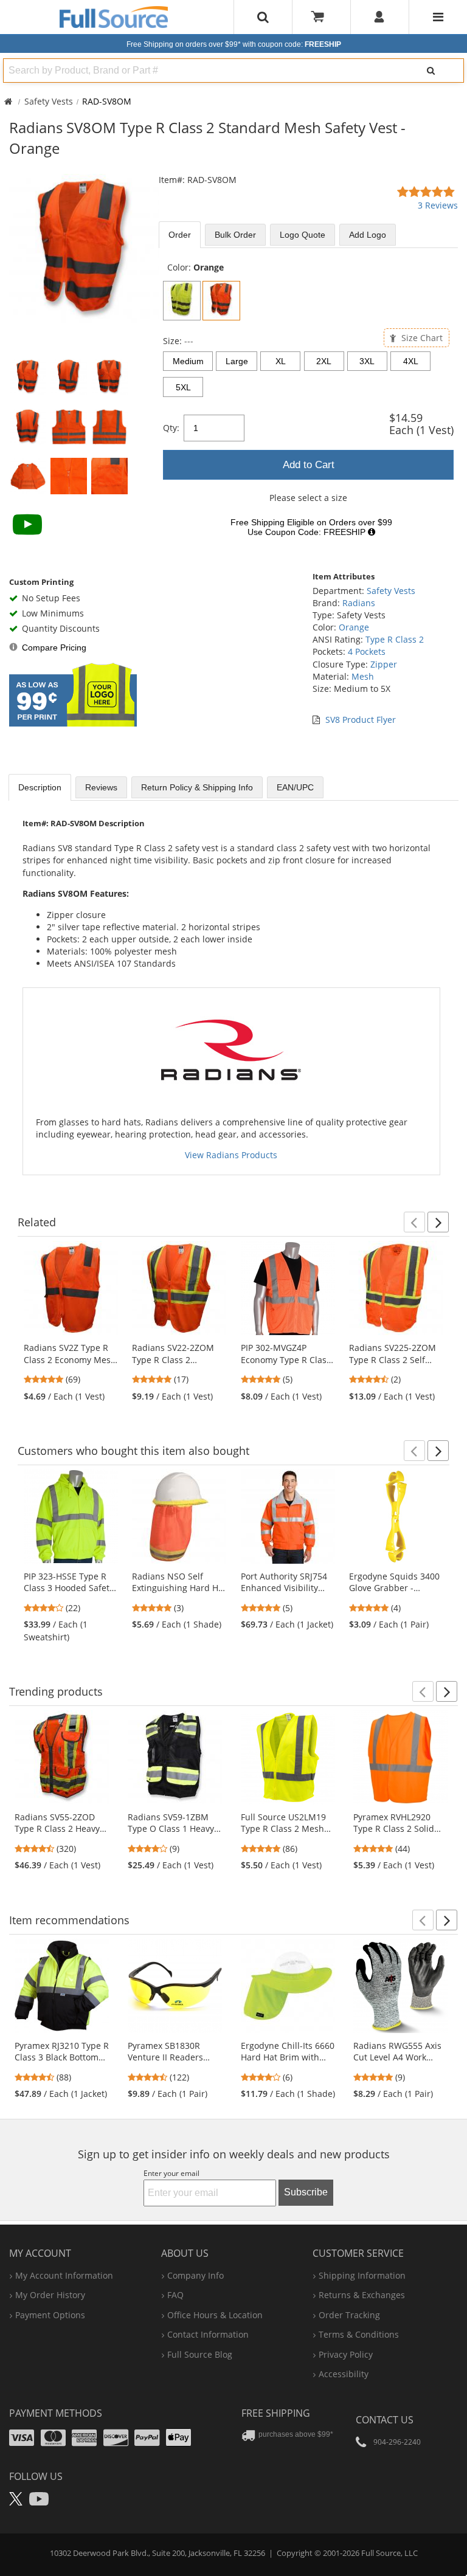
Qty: (171, 428)
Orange (354, 627)
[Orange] (221, 301)
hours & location (215, 2315)
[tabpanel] (308, 403)
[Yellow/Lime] (182, 301)
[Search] (431, 71)
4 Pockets (367, 651)
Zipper (384, 664)
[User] (380, 17)
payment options (50, 2315)
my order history (50, 2295)
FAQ (175, 2295)
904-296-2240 (397, 2442)
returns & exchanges (362, 2295)
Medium (188, 361)
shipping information (362, 2275)
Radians (359, 603)
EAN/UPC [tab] (295, 787)
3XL (367, 361)
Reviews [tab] (101, 787)
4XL (411, 361)
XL (281, 361)
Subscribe (306, 2192)
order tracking (349, 2315)
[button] (414, 1222)
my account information (64, 2275)
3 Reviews (438, 205)
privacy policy (346, 2354)
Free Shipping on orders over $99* (234, 44)
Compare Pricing (54, 647)
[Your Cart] (322, 17)
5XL (183, 387)
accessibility (344, 2374)
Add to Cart (309, 465)
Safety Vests (49, 101)
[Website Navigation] (438, 17)
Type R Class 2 (395, 639)
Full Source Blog (200, 2354)
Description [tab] (40, 787)
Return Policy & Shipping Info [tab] (197, 787)
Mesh (363, 676)
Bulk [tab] (235, 235)
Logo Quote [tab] (303, 235)
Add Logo (368, 235)
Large (237, 361)
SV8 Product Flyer (361, 720)
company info (195, 2275)
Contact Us (385, 2420)
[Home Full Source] (8, 101)
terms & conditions (359, 2334)
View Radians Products (231, 1155)
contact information (208, 2334)
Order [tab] (180, 235)
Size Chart (421, 338)
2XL (324, 361)
